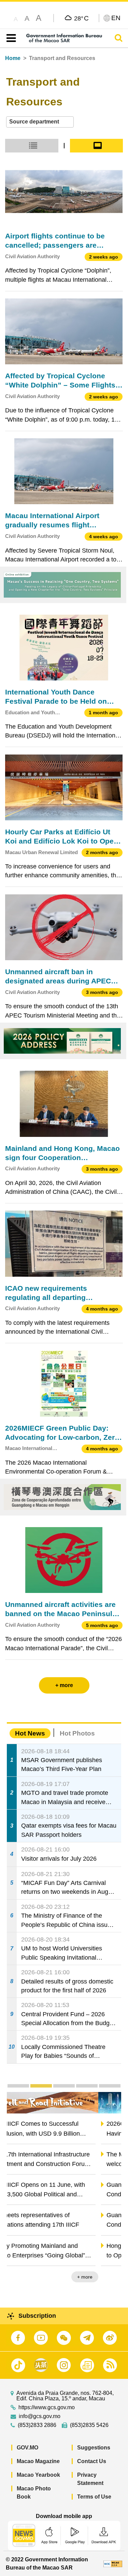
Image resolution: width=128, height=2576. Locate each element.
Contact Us (92, 2461)
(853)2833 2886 (37, 2425)
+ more (108, 2277)
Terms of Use (94, 2497)
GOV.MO (27, 2448)
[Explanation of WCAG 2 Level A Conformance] (113, 2564)
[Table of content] (10, 38)
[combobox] (40, 122)
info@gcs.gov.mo (40, 2416)
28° (81, 18)
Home (13, 58)
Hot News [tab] (30, 1733)
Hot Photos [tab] (77, 1733)
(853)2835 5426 (89, 2425)
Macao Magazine (38, 2461)
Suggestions (94, 2448)
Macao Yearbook (38, 2475)
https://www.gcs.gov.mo (47, 2407)
